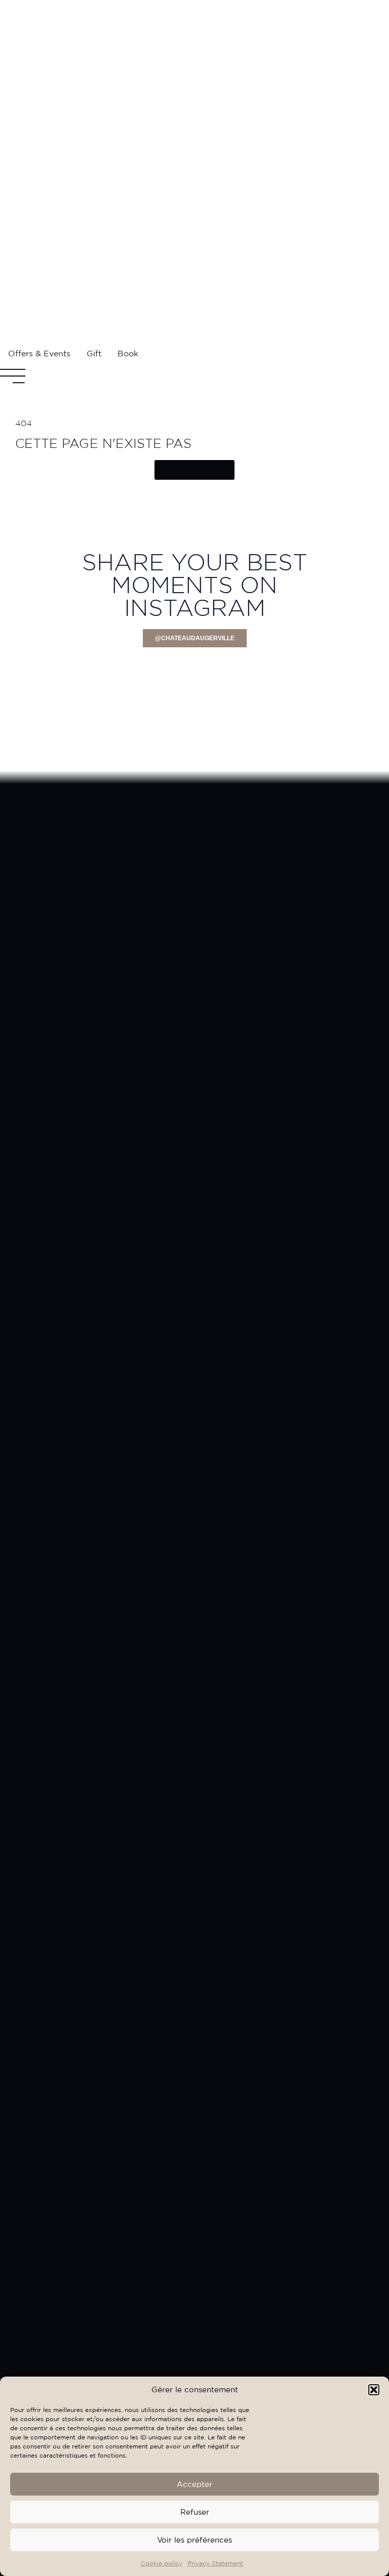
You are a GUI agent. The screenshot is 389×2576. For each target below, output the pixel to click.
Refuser (195, 2512)
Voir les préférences (194, 2540)
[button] (374, 2390)
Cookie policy (162, 2563)
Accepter (194, 2484)
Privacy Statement (215, 2563)
